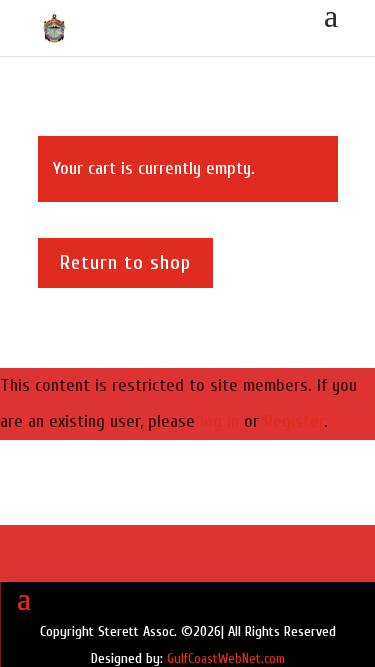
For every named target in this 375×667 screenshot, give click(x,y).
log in (219, 421)
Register (294, 421)
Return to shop (125, 262)
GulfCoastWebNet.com (226, 658)
